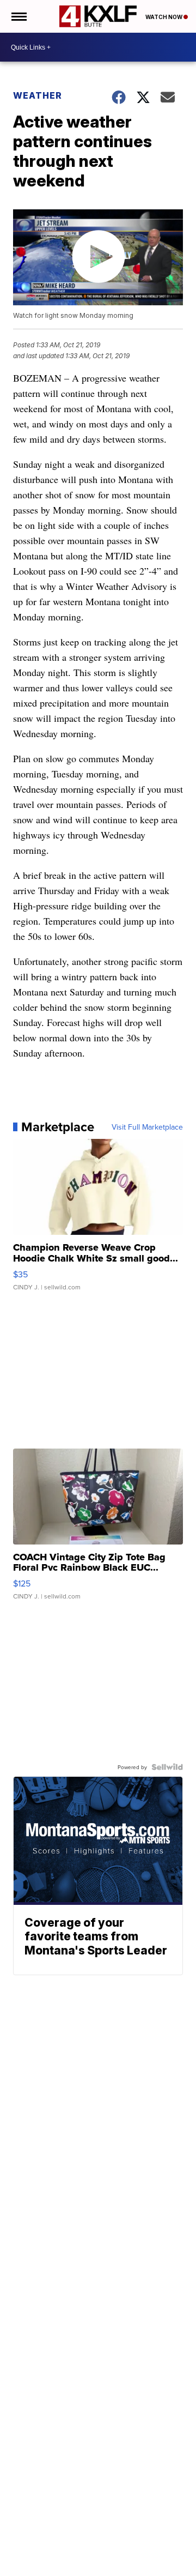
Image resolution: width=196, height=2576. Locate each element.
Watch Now (164, 17)
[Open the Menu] (18, 16)
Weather (38, 95)
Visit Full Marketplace (147, 1127)
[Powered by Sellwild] (167, 1767)
